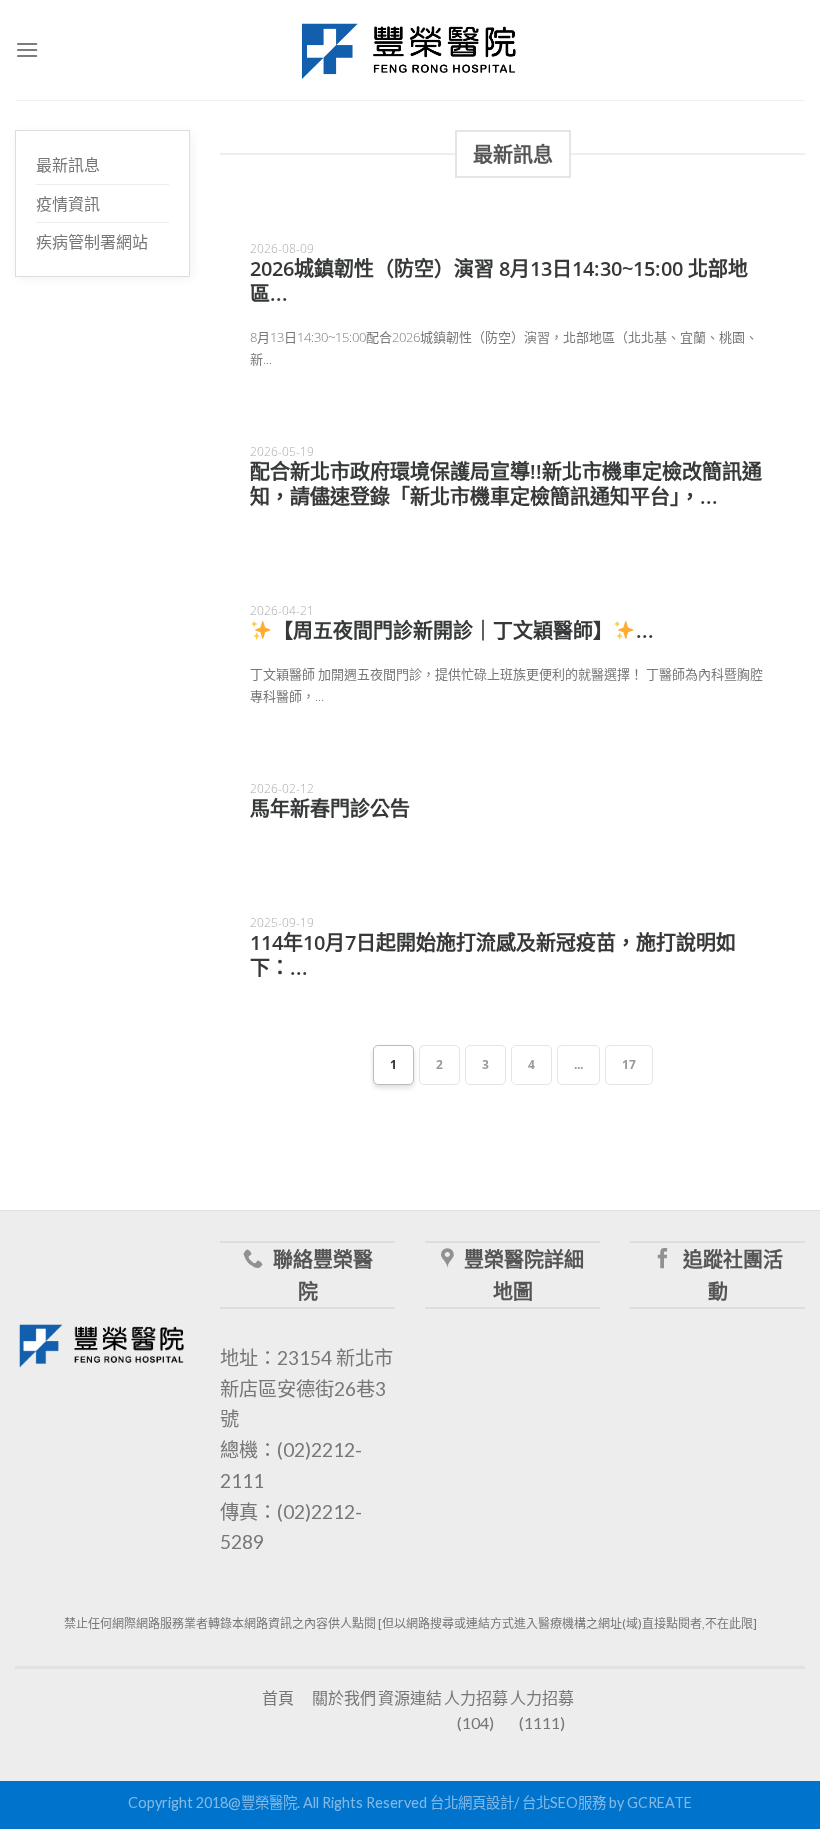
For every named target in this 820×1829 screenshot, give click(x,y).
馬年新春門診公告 (330, 808)
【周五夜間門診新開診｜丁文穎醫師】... (463, 630)
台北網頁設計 (472, 1802)
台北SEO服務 (564, 1802)
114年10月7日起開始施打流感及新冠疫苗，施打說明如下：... (493, 955)
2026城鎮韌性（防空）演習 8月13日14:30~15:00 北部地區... (499, 281)
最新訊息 (68, 164)
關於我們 (344, 1697)
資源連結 (410, 1697)
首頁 (278, 1697)
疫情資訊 (68, 203)
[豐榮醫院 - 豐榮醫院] (410, 50)
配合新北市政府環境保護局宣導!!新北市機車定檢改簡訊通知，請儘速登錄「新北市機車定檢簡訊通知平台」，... (506, 484)
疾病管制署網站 (92, 241)
